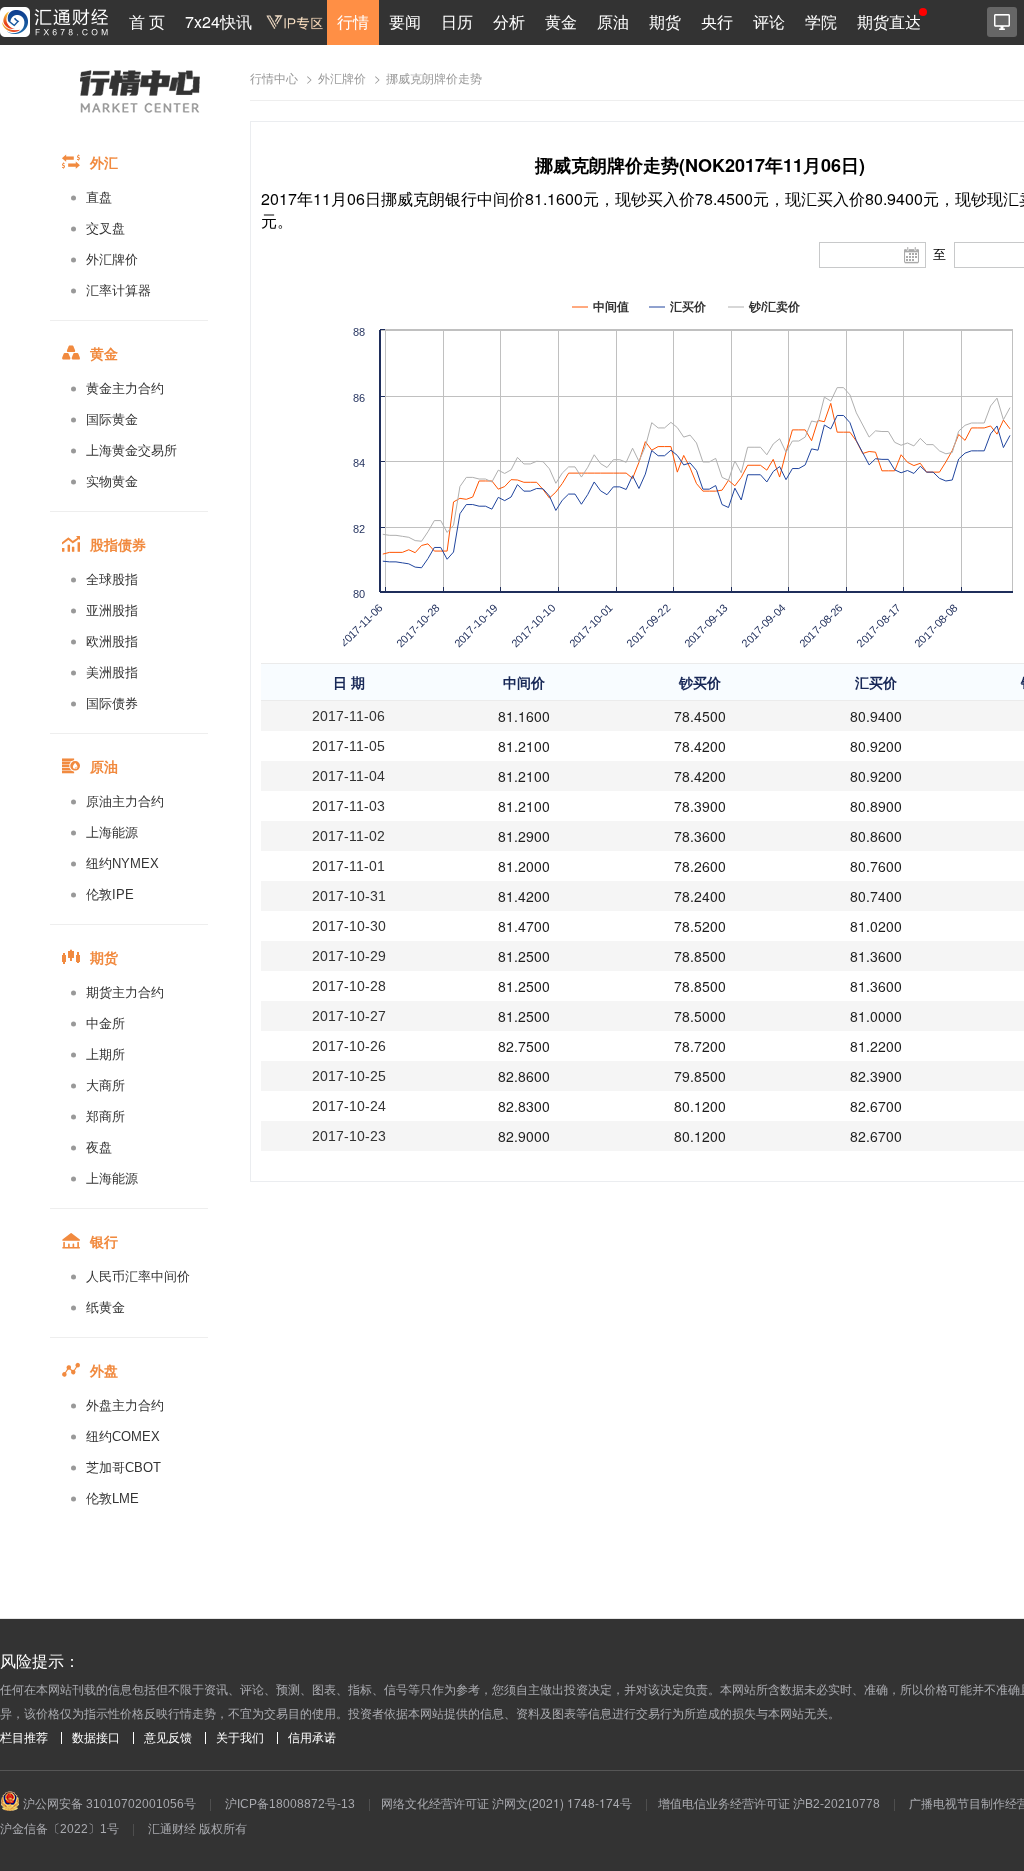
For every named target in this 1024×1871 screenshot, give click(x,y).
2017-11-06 (348, 716)
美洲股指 (112, 672)
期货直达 (889, 21)
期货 (665, 21)
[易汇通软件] (1002, 22)
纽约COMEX (123, 1436)
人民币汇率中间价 (138, 1276)
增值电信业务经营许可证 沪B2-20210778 (769, 1804)
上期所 (105, 1054)
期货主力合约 (125, 992)
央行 (717, 21)
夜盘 (99, 1147)
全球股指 (112, 579)
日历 (457, 21)
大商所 (105, 1085)
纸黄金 (105, 1307)
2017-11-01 (348, 866)
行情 (353, 21)
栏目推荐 (24, 1738)
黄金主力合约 (125, 388)
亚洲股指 (112, 610)
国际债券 (112, 703)
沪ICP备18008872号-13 (290, 1804)
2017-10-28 (349, 986)
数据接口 (96, 1738)
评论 (769, 21)
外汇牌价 (112, 259)
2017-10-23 (349, 1136)
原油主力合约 (125, 801)
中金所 (105, 1023)
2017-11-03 (348, 806)
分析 (509, 21)
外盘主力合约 (125, 1405)
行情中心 (274, 79)
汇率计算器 (118, 290)
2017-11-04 (348, 776)
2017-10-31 (349, 896)
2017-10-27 (349, 1016)
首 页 (147, 21)
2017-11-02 (348, 836)
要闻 (405, 21)
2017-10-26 (349, 1046)
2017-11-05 (348, 746)
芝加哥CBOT (123, 1467)
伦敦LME (112, 1498)
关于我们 (240, 1738)
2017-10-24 (349, 1106)
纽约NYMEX (122, 863)
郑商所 (105, 1116)
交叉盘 (105, 228)
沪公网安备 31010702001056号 (108, 1804)
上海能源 (112, 832)
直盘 (99, 197)
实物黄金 (112, 481)
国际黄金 (112, 419)
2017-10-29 (349, 956)
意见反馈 (168, 1738)
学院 (821, 21)
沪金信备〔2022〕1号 (59, 1829)
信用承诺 (312, 1738)
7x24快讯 (218, 21)
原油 (613, 21)
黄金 (561, 21)
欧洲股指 (112, 641)
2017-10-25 (349, 1076)
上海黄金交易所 (131, 450)
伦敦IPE (110, 894)
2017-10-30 (349, 926)
